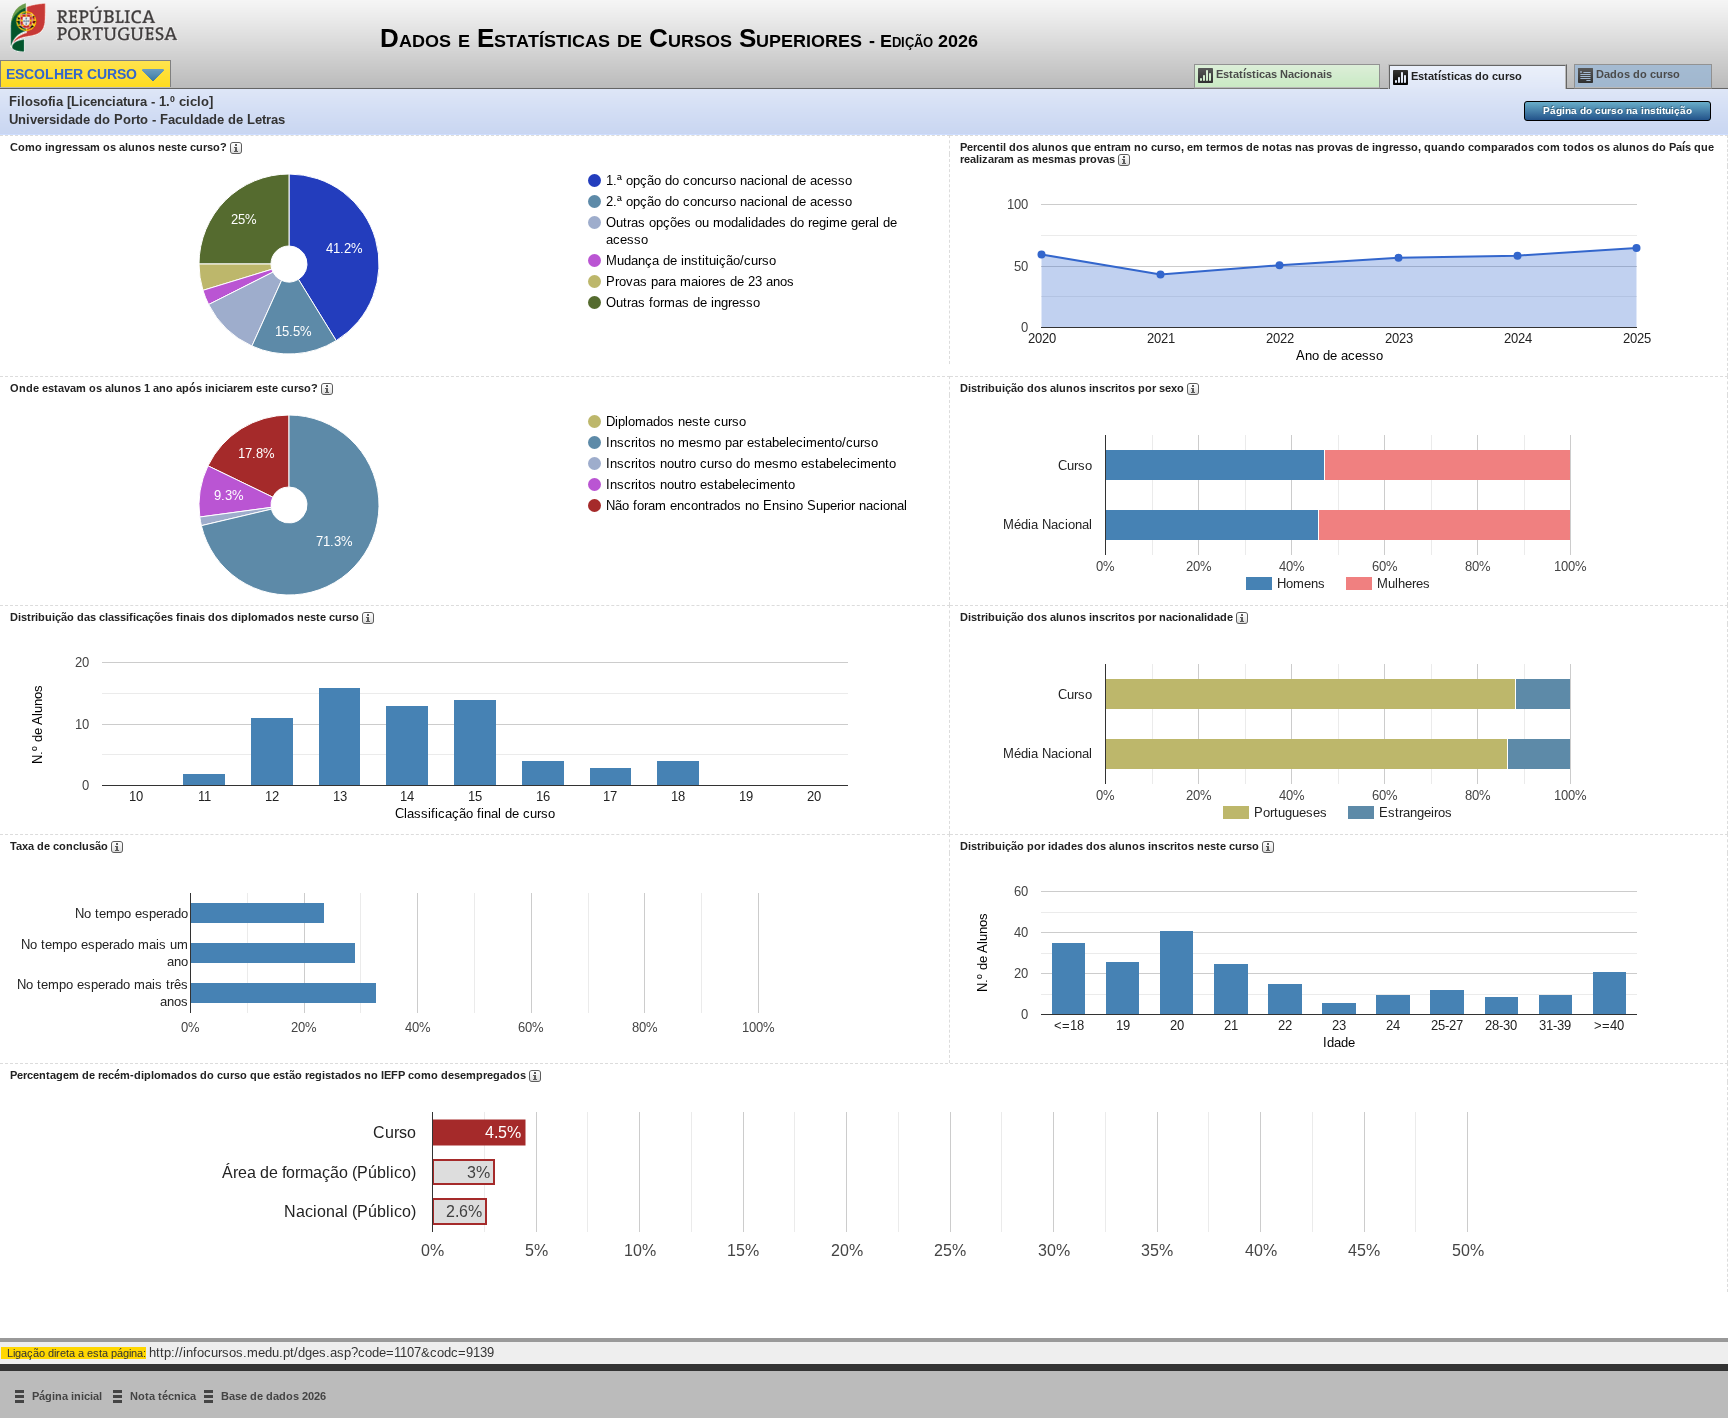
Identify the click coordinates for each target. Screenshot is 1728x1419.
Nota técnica (163, 1397)
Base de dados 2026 (273, 1397)
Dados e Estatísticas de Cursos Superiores (679, 38)
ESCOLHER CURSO (73, 74)
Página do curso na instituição (1617, 110)
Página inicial (68, 1397)
